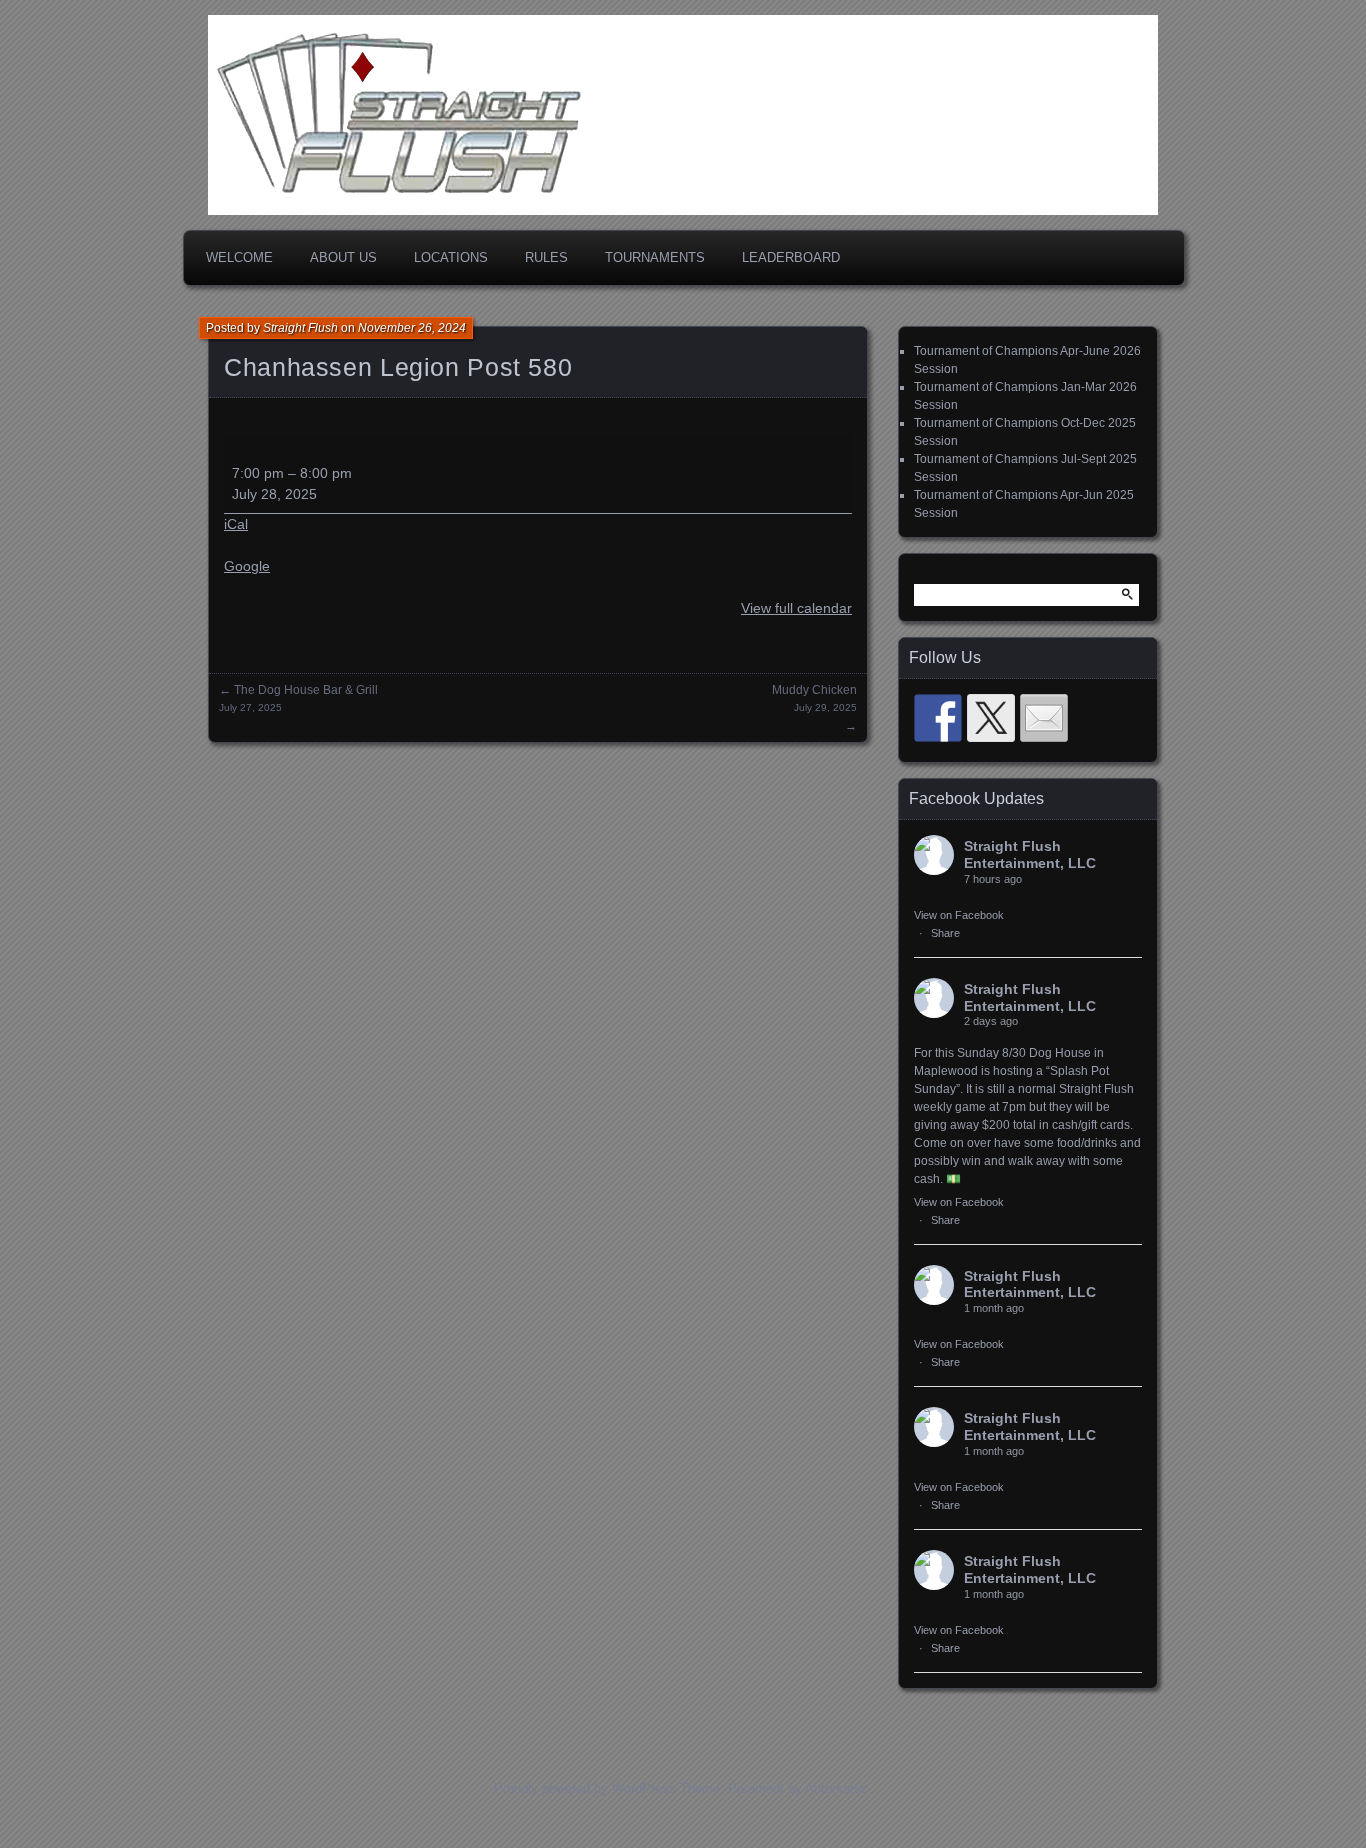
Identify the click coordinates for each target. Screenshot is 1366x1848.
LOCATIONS (451, 257)
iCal (236, 524)
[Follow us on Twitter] (991, 718)
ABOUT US (343, 257)
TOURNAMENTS (655, 257)
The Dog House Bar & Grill (298, 698)
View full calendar (796, 608)
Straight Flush (300, 328)
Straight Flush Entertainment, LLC (1030, 854)
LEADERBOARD (791, 257)
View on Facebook (959, 915)
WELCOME (239, 257)
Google (247, 566)
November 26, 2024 (412, 328)
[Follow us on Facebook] (938, 718)
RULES (546, 257)
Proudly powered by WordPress (585, 1788)
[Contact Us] (1044, 718)
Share (945, 933)
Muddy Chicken (814, 698)
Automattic (836, 1788)
